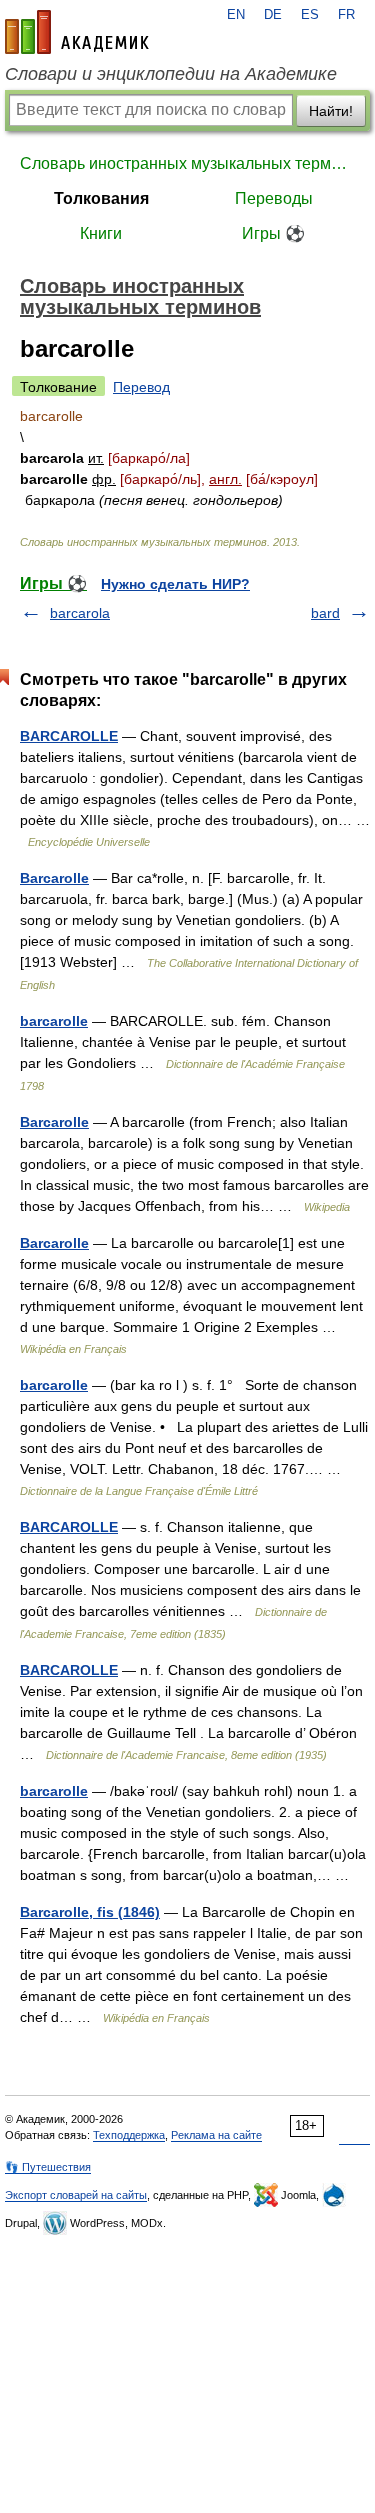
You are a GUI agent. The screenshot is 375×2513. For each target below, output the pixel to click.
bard (325, 613)
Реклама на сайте (216, 2135)
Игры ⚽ (273, 233)
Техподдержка (129, 2135)
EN (236, 15)
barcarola (80, 613)
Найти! (331, 111)
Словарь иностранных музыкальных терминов (187, 163)
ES (310, 15)
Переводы (274, 198)
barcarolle (54, 1021)
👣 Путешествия (48, 2167)
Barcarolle (54, 878)
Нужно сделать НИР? (175, 584)
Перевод (141, 387)
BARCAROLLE (69, 736)
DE (273, 15)
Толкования (101, 198)
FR (346, 15)
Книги (101, 233)
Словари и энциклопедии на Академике (171, 74)
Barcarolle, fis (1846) (90, 1912)
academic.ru (77, 32)
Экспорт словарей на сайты (76, 2195)
